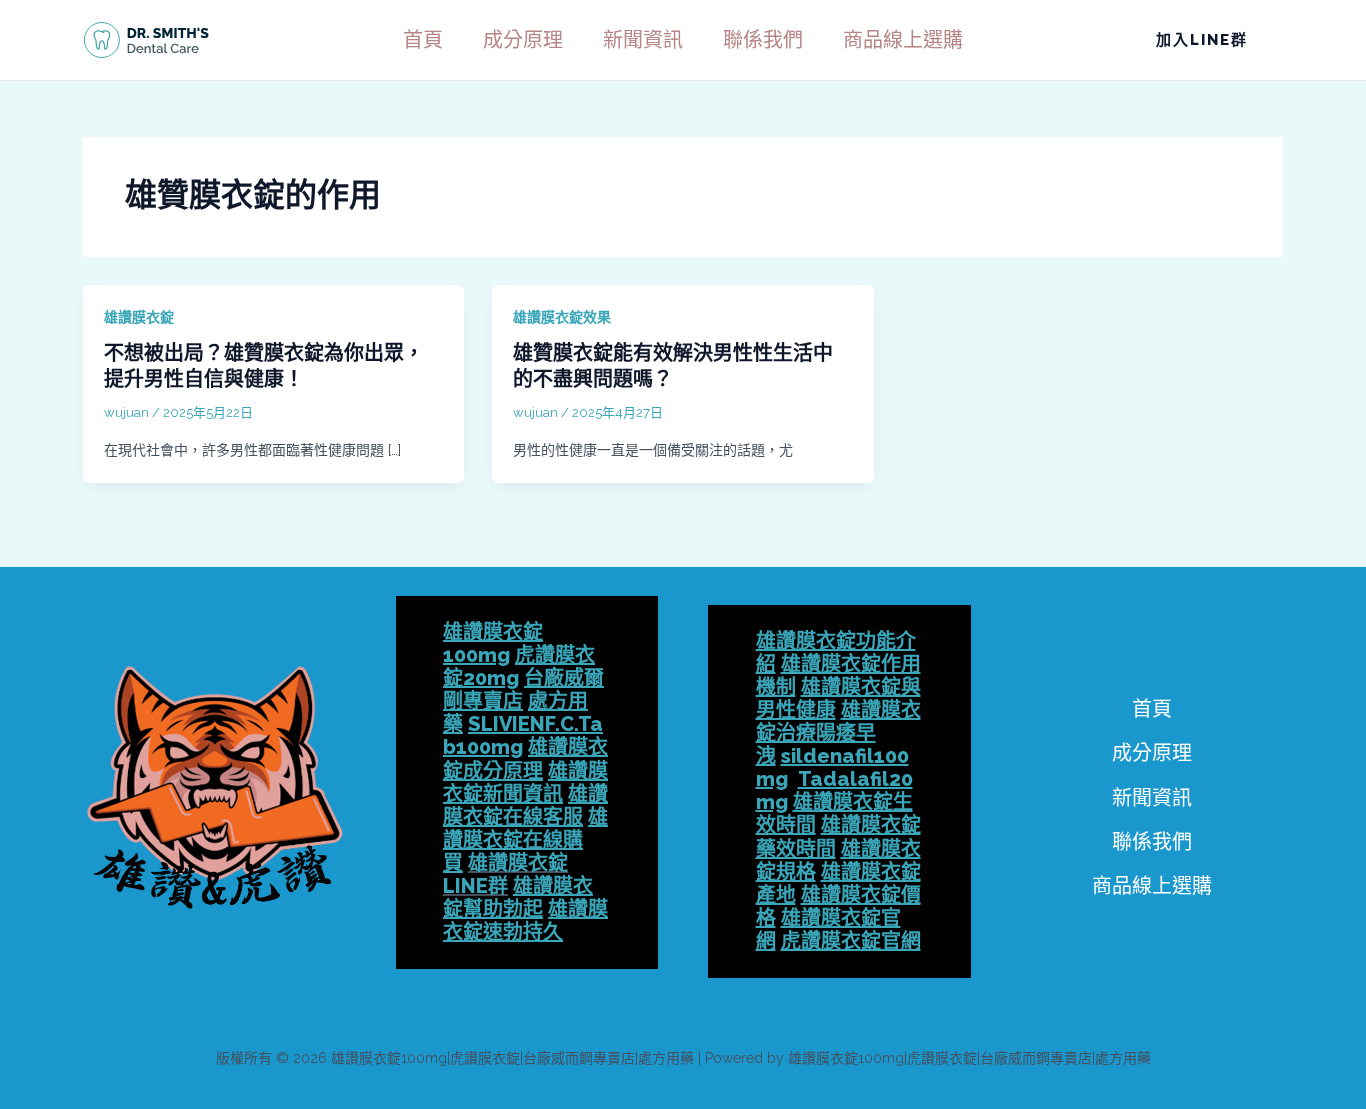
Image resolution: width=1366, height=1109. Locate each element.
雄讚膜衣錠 (139, 317)
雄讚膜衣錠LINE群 (505, 874)
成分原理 (523, 40)
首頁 (423, 40)
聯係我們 (763, 40)
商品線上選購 (903, 40)
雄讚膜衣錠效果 (562, 317)
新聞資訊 (643, 40)
